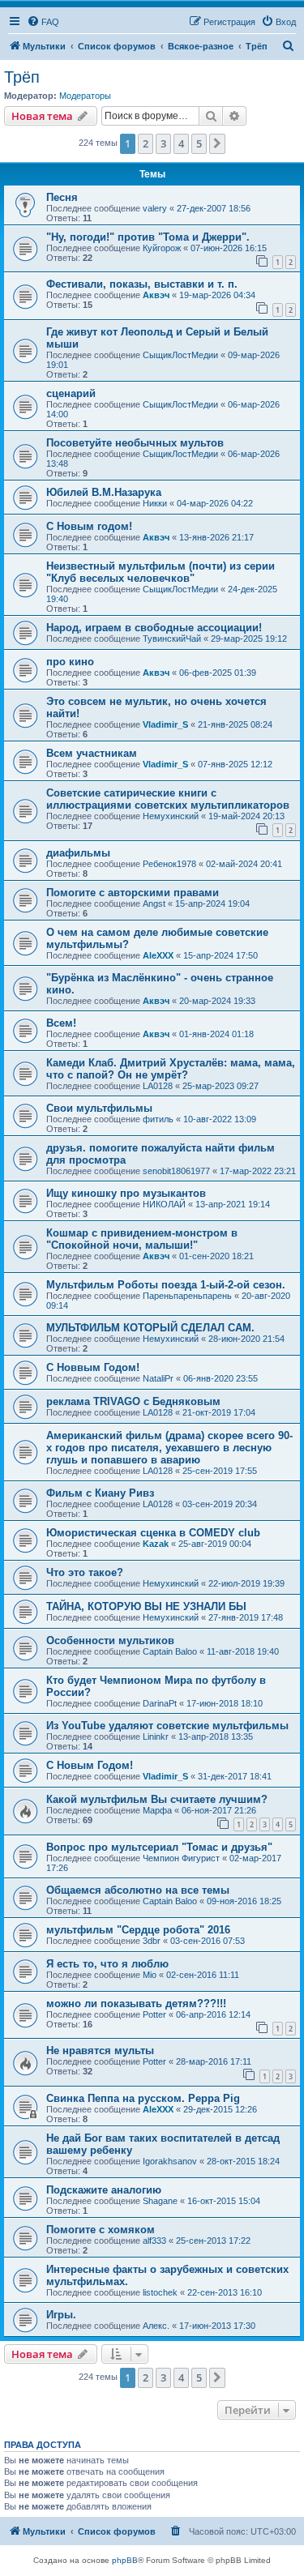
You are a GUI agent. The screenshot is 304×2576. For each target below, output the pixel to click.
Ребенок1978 (169, 864)
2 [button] (146, 143)
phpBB (125, 2560)
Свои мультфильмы (99, 1108)
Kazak (156, 1544)
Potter (154, 2014)
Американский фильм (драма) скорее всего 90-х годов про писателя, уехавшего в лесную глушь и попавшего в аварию (169, 1448)
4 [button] (181, 143)
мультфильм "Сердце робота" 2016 (138, 1930)
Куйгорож (162, 248)
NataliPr (158, 1378)
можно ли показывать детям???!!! (136, 2004)
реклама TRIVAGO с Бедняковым (133, 1401)
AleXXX (158, 955)
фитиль (158, 1119)
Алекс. (156, 2326)
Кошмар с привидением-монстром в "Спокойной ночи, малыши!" (142, 1239)
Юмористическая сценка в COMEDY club (153, 1533)
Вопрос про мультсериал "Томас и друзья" (159, 1847)
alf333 (154, 2241)
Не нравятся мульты (100, 2051)
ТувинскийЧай (172, 639)
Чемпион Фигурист (181, 1858)
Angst (154, 904)
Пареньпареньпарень (187, 1296)
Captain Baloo (170, 1651)
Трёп (22, 77)
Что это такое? (85, 1572)
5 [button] (199, 143)
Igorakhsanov (170, 2161)
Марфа (157, 1810)
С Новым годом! (89, 526)
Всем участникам (92, 753)
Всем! (61, 1023)
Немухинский (171, 816)
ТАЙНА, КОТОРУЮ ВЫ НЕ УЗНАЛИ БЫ (146, 1606)
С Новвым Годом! (93, 1367)
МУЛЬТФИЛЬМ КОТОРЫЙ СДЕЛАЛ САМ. (150, 1328)
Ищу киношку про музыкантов (126, 1193)
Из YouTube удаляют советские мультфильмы (167, 1726)
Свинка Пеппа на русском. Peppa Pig (143, 2098)
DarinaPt (160, 1703)
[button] (217, 143)
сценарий (71, 393)
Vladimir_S (165, 724)
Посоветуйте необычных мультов (135, 443)
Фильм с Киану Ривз (100, 1493)
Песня (62, 197)
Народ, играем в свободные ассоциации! (154, 628)
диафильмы (78, 853)
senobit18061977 (176, 1171)
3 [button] (163, 143)
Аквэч (156, 295)
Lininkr (156, 1737)
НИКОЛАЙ (164, 1204)
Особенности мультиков (110, 1640)
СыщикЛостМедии (180, 355)
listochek (160, 2292)
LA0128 (158, 1086)
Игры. (61, 2315)
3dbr (152, 1941)
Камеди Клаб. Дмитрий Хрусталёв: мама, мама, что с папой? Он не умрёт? (171, 1069)
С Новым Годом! (90, 1765)
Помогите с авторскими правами (133, 893)
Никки (155, 503)
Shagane (160, 2201)
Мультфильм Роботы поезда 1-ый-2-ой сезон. (166, 1285)
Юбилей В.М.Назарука (104, 492)
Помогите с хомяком (101, 2230)
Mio (150, 1975)
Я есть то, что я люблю (107, 1964)
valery (155, 208)
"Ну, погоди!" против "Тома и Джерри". (148, 237)
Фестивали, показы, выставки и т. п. (142, 284)
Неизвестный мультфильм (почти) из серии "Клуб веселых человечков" (161, 572)
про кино (70, 662)
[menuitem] (43, 22)
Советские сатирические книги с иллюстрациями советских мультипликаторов (168, 799)
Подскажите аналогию (104, 2190)
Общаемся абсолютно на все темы (138, 1890)
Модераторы (85, 96)
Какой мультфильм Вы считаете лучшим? (157, 1799)
